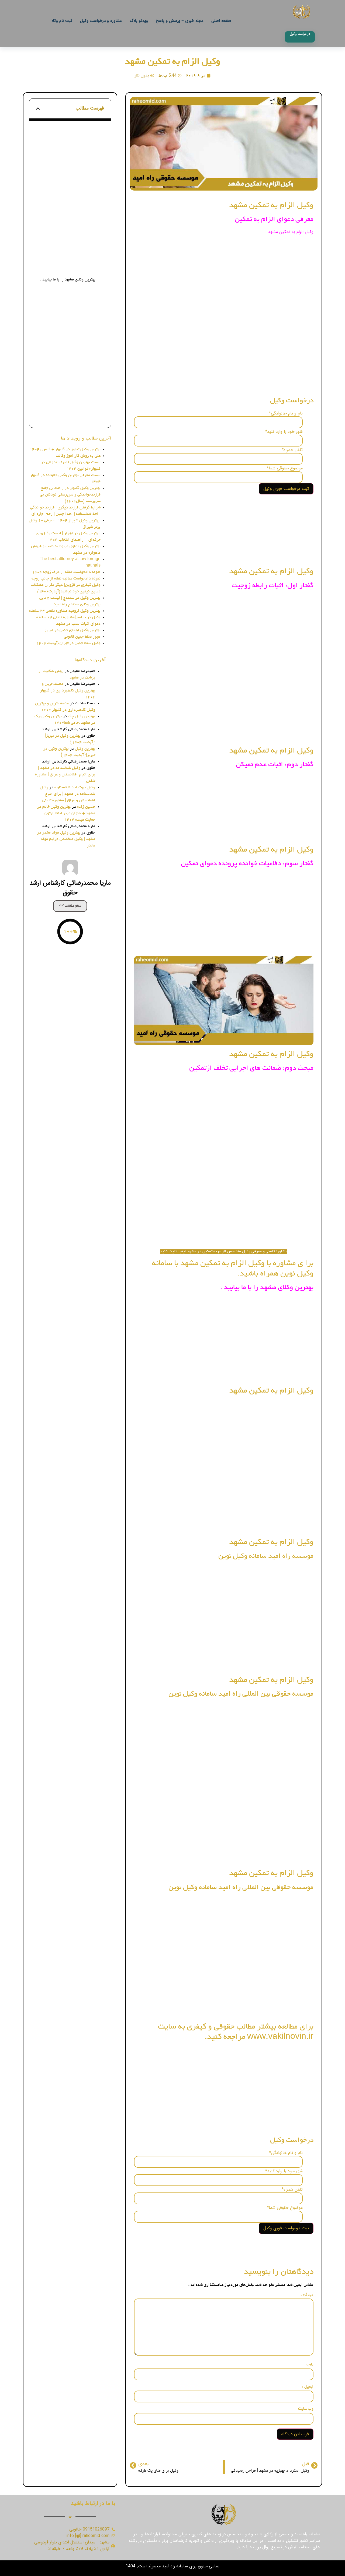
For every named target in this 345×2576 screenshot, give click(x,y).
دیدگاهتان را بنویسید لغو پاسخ (74, 415)
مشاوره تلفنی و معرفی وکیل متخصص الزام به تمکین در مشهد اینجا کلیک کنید (224, 1252)
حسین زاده (86, 807)
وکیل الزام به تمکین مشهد (172, 62)
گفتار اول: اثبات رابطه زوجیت (71, 181)
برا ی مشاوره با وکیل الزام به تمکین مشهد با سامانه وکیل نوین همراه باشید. (70, 265)
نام (310, 2365)
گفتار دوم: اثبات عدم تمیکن (73, 198)
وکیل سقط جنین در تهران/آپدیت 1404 (68, 643)
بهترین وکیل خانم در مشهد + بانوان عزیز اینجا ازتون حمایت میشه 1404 (66, 813)
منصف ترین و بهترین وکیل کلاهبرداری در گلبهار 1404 (68, 691)
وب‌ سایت (306, 2409)
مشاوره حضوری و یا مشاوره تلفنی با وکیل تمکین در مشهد (67, 152)
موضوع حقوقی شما (285, 468)
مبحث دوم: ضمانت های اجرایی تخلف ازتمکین (66, 246)
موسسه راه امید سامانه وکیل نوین (67, 310)
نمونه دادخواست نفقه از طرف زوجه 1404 (66, 572)
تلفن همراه (292, 450)
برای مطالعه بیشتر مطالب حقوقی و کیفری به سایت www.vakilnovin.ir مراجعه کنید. (70, 372)
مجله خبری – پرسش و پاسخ (180, 21)
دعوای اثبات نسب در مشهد (78, 624)
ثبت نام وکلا (62, 21)
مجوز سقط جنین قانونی (82, 637)
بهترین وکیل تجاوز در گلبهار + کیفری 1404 (65, 449)
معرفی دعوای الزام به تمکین (72, 140)
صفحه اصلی (221, 21)
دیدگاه (307, 2295)
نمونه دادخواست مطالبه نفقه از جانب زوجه (66, 579)
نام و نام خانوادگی (286, 413)
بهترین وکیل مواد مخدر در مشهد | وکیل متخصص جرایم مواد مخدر (66, 839)
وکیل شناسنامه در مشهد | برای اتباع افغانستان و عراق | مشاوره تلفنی (65, 775)
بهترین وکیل (85, 749)
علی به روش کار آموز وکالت (78, 456)
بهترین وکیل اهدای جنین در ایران (73, 630)
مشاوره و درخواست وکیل (101, 21)
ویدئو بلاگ (139, 21)
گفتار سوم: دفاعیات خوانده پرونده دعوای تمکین (68, 218)
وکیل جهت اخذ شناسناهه (75, 788)
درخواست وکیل (83, 163)
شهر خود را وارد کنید (284, 432)
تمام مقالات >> (70, 906)
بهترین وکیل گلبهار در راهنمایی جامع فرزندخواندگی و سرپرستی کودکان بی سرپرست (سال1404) (70, 495)
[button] (38, 108)
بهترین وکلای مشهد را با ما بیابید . (68, 280)
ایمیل (308, 2387)
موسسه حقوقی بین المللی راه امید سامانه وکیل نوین (68, 330)
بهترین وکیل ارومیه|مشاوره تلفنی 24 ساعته (65, 611)
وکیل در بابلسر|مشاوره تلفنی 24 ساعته (68, 617)
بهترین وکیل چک (82, 716)
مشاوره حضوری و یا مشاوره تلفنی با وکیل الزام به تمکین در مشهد (67, 391)
